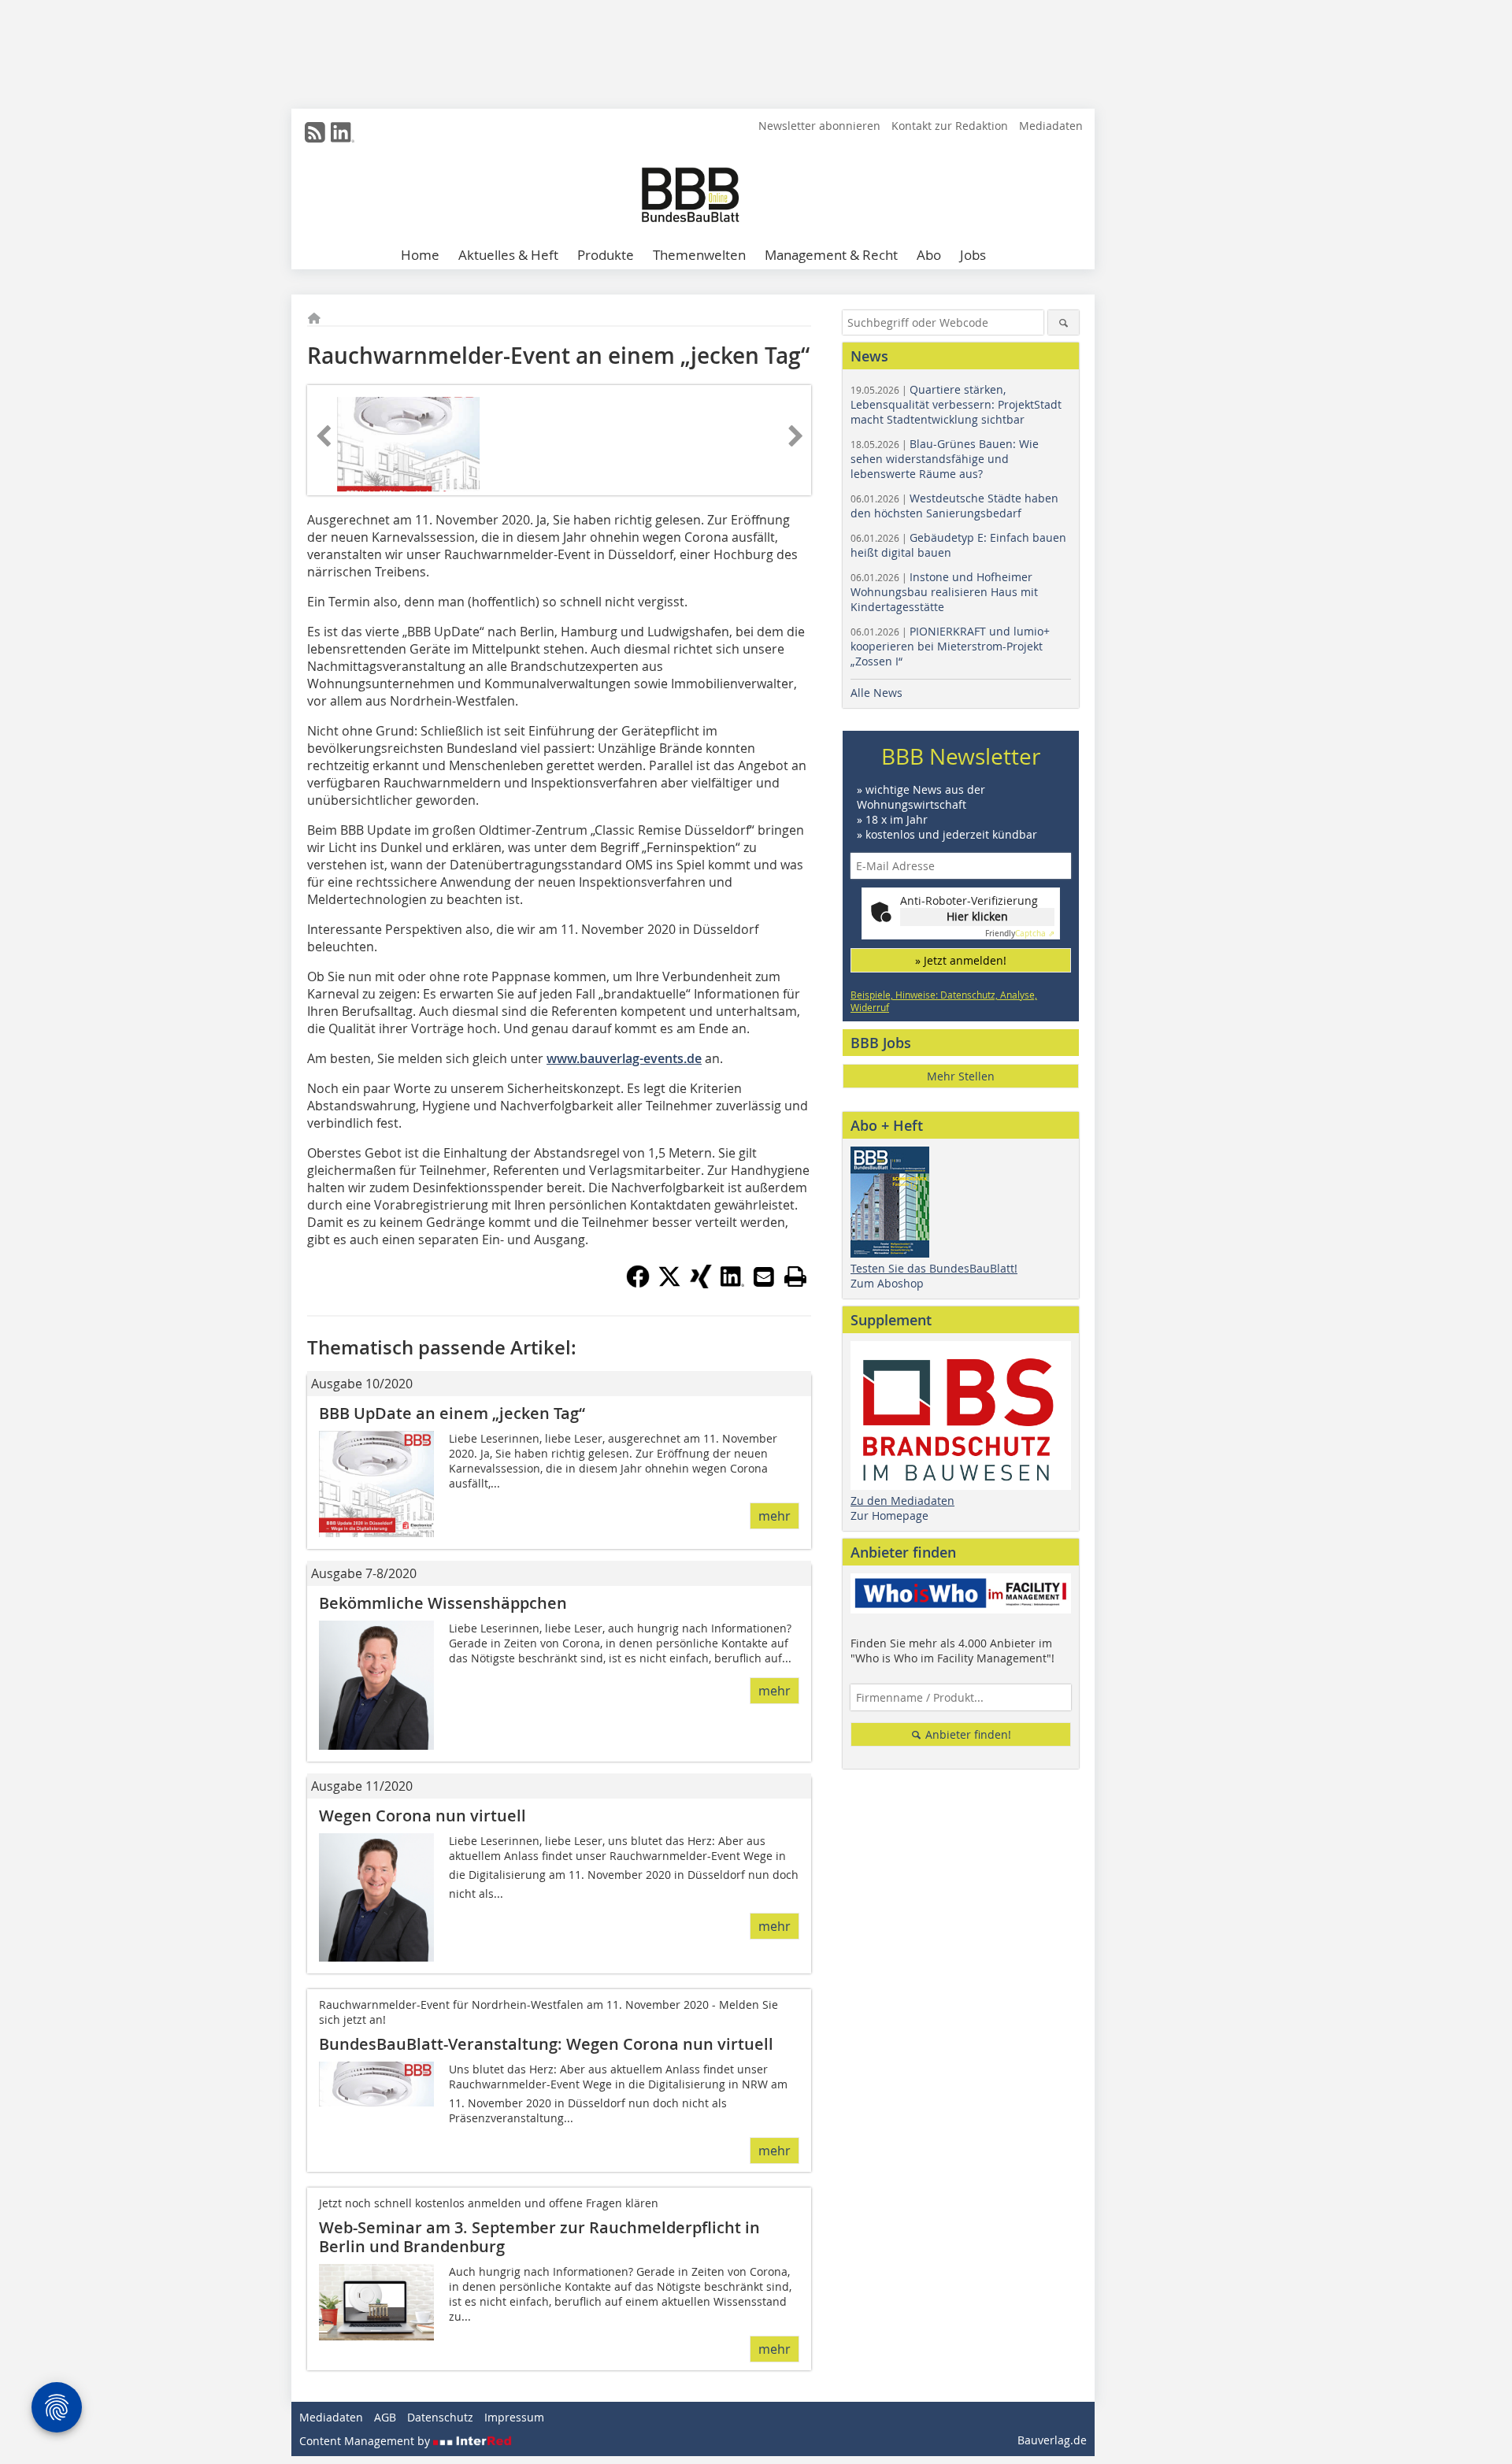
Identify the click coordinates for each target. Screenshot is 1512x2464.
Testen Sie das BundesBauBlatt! (934, 1268)
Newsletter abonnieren (819, 126)
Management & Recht (831, 255)
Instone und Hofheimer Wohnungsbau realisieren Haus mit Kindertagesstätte (944, 592)
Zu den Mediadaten (902, 1501)
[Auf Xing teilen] (701, 1284)
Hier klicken (977, 916)
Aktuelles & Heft (508, 255)
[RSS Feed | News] (315, 132)
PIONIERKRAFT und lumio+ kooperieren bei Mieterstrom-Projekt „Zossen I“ (950, 646)
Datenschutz (440, 2417)
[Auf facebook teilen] (638, 1284)
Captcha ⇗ (1020, 934)
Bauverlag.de (1052, 2440)
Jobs (973, 255)
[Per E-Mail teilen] (764, 1276)
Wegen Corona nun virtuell (422, 1816)
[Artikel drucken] (795, 1276)
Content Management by (366, 2441)
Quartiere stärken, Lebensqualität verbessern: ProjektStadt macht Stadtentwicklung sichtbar (956, 404)
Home (420, 255)
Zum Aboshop (887, 1283)
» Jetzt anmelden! (961, 960)
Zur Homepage (889, 1515)
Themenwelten (699, 255)
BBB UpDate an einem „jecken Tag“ (452, 1413)
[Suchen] (1064, 322)
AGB (385, 2417)
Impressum (514, 2417)
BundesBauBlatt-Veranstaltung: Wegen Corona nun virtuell (546, 2044)
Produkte (606, 255)
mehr (775, 1516)
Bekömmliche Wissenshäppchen (443, 1603)
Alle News (876, 693)
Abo (929, 255)
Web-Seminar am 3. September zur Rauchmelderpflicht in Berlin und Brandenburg (539, 2237)
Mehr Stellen (961, 1076)
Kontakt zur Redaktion (950, 126)
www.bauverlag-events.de (624, 1058)
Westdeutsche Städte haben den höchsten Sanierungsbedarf (954, 506)
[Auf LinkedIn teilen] (732, 1284)
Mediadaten (1051, 126)
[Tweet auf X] (669, 1284)
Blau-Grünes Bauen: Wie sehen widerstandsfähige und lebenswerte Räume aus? (945, 459)
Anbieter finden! (967, 1734)
